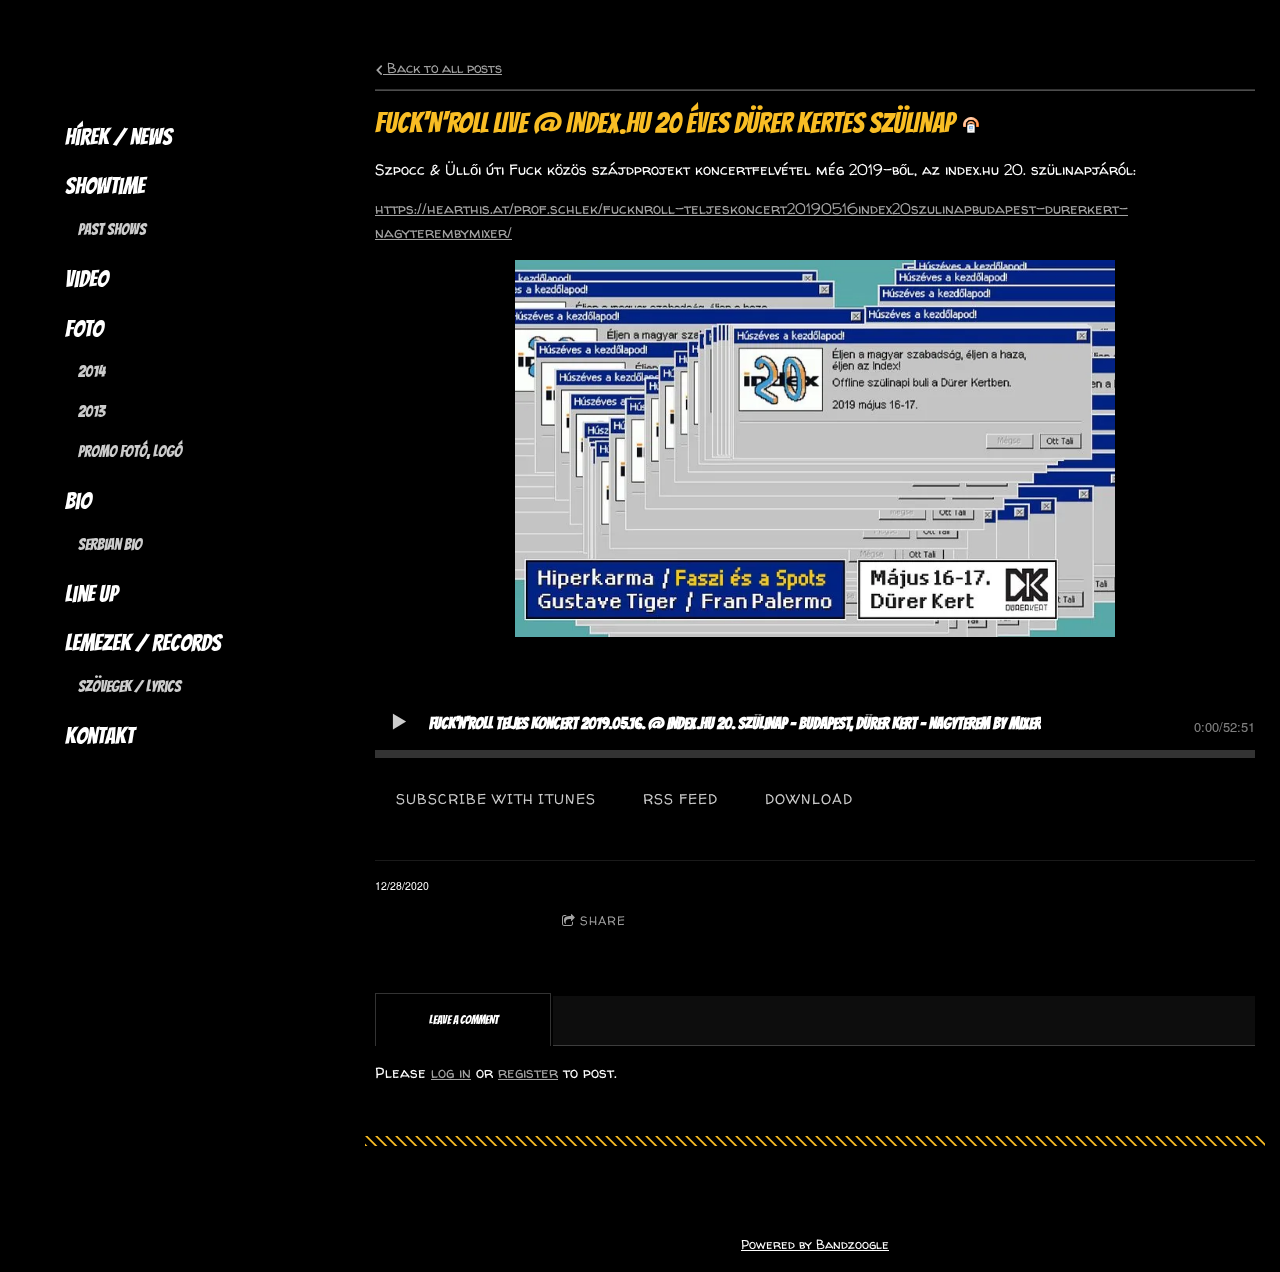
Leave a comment (460, 920)
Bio (78, 501)
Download (809, 798)
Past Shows (112, 229)
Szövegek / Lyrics (129, 686)
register (528, 1072)
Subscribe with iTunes (496, 798)
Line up (91, 594)
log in (451, 1072)
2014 (91, 371)
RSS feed (680, 798)
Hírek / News (118, 137)
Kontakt (99, 736)
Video (86, 279)
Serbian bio (110, 544)
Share (603, 920)
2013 (91, 411)
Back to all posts (442, 68)
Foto (84, 329)
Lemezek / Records (143, 643)
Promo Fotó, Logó (130, 451)
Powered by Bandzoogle (815, 1244)
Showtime (105, 186)
